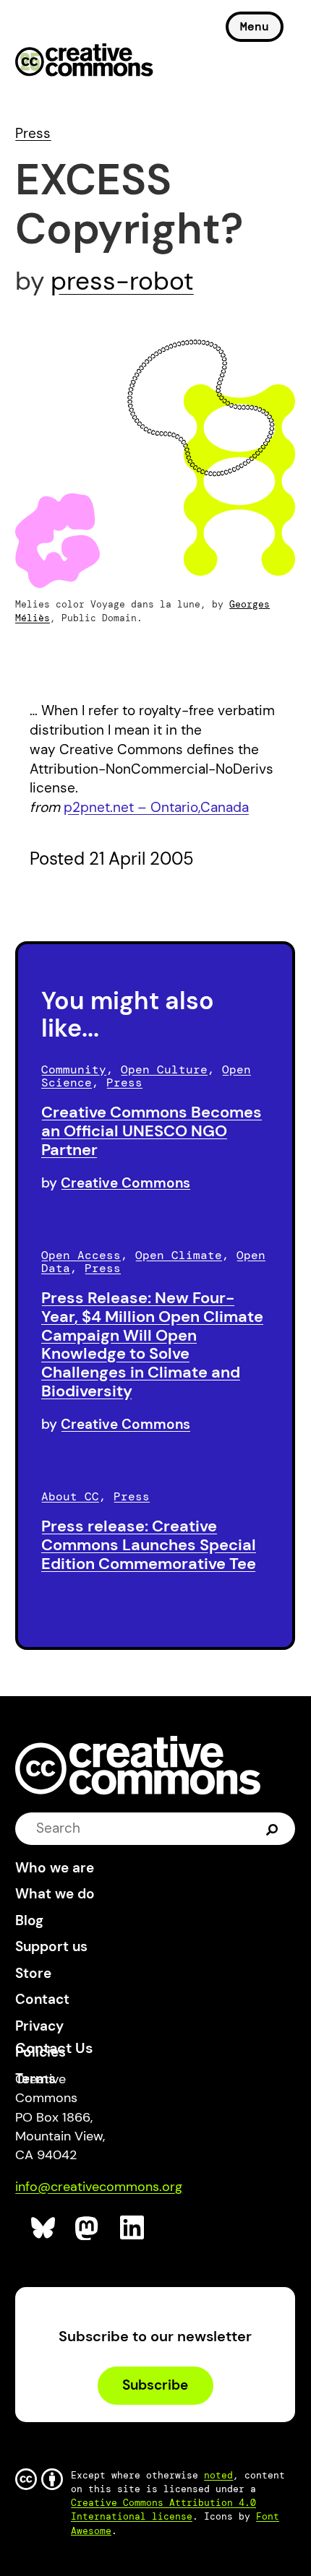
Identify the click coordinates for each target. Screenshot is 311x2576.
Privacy (39, 2026)
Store (33, 1973)
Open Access (81, 1255)
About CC (70, 1496)
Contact (42, 1999)
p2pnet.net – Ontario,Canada (156, 807)
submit (272, 1828)
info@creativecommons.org (99, 2187)
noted (218, 2475)
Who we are (55, 1868)
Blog (29, 1920)
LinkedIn (133, 2228)
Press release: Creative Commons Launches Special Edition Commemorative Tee (149, 1545)
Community (74, 1069)
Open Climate (179, 1255)
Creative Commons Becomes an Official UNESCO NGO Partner (152, 1131)
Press (33, 133)
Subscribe (155, 2385)
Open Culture (164, 1069)
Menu (255, 26)
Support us (51, 1946)
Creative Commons (84, 61)
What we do (55, 1894)
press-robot (122, 281)
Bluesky (44, 2228)
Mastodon (88, 2228)
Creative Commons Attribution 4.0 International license (163, 2510)
